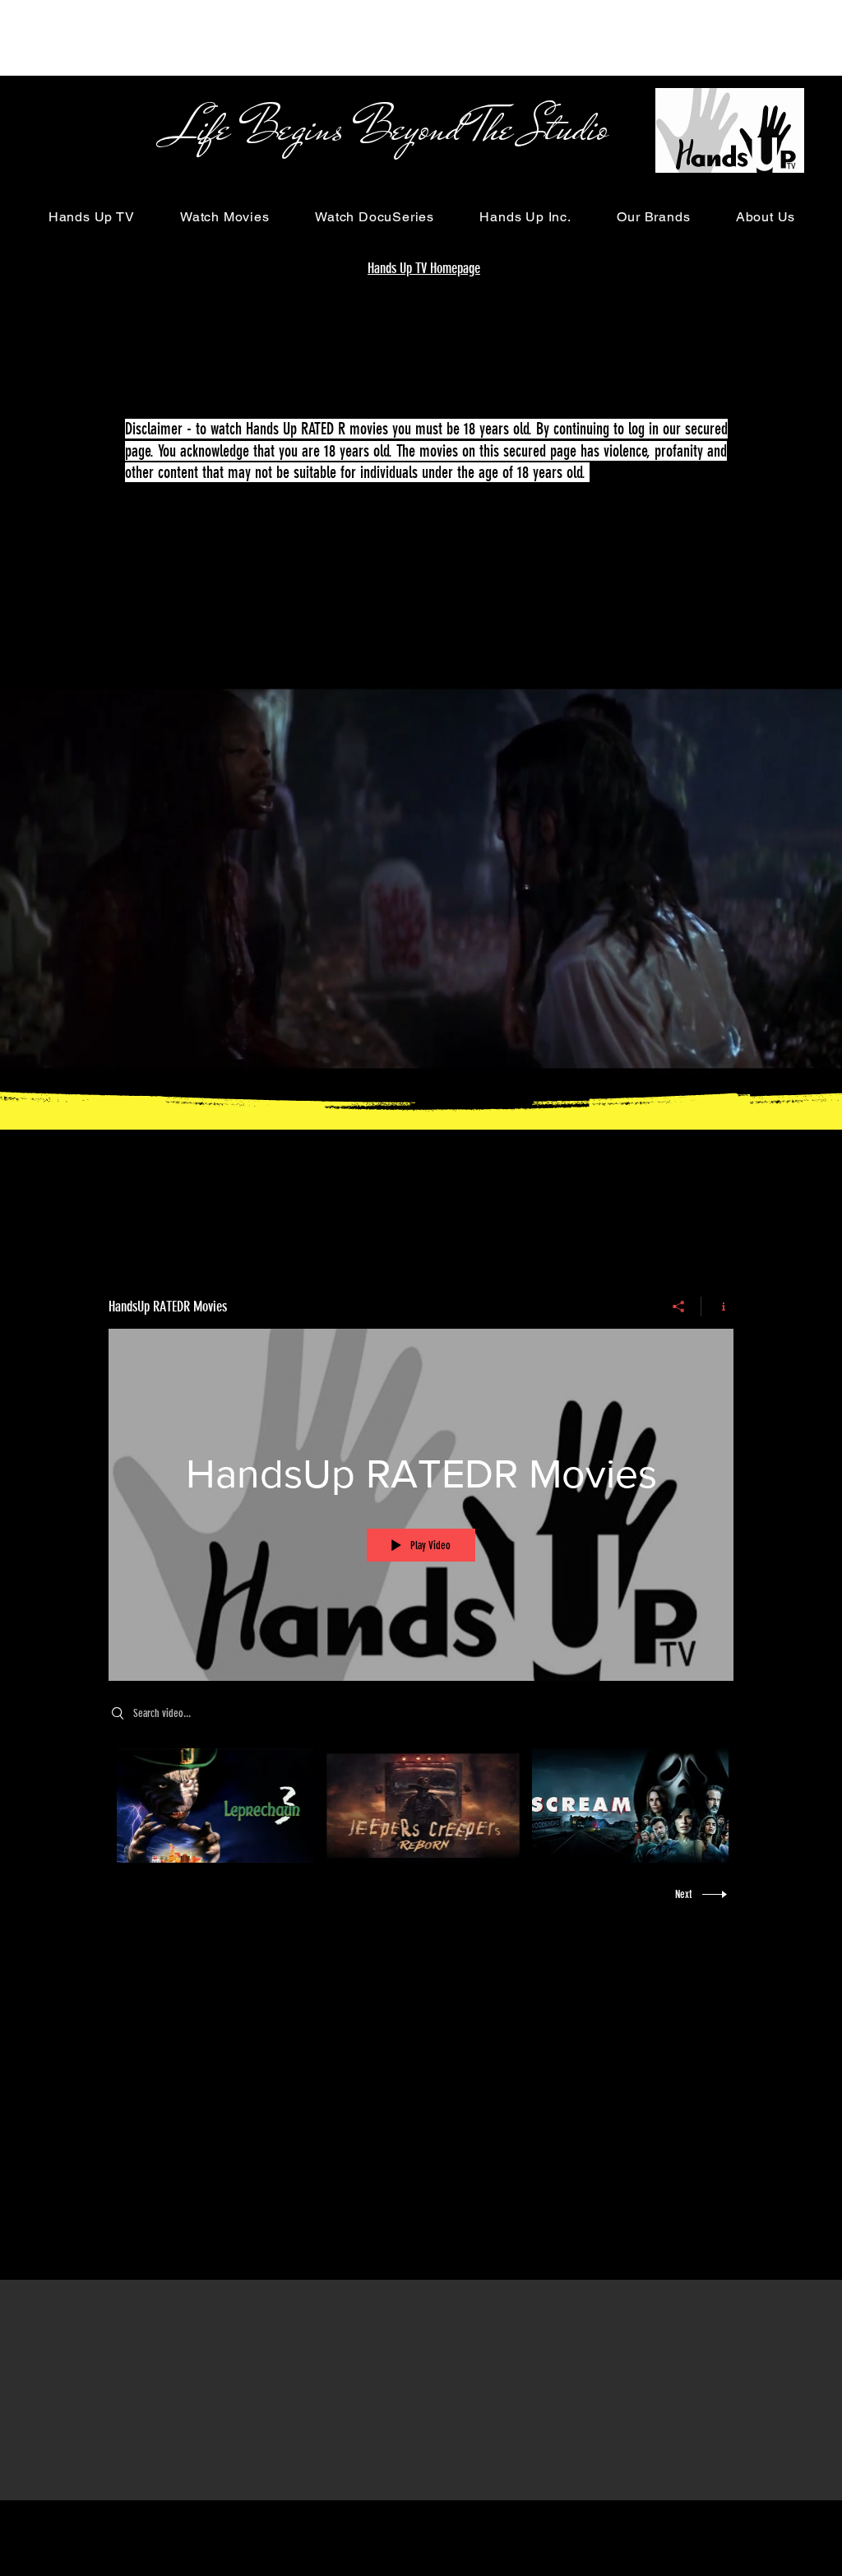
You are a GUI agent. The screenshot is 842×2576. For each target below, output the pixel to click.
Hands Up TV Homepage (424, 268)
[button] (91, 217)
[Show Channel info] (717, 1307)
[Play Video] (215, 1806)
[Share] (679, 1307)
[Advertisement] (299, 37)
